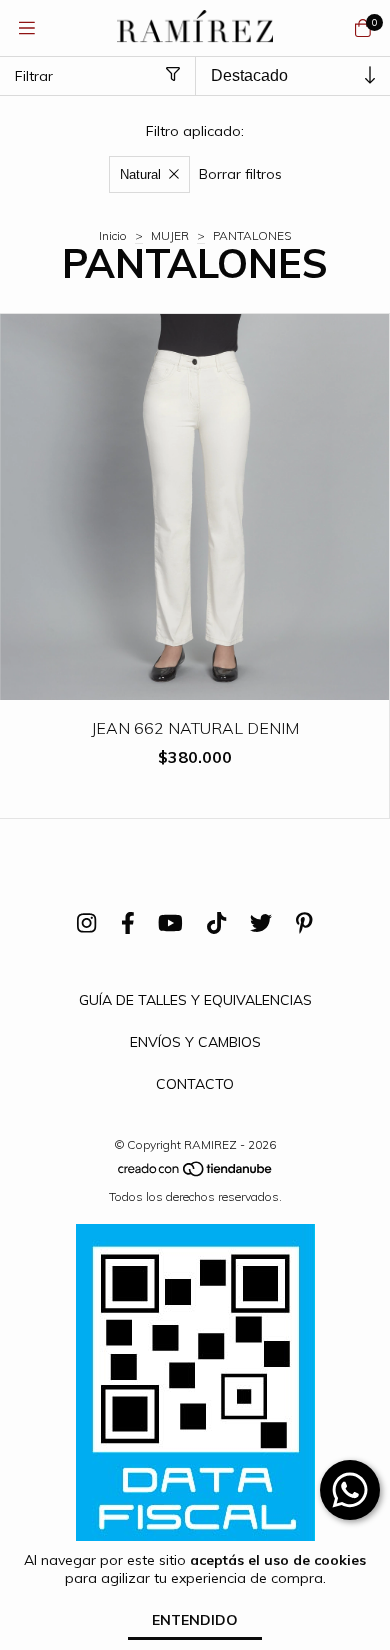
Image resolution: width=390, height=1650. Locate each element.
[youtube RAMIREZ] (170, 923)
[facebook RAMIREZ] (128, 923)
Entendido (195, 1620)
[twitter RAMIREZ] (261, 923)
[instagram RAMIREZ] (86, 923)
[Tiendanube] (196, 1173)
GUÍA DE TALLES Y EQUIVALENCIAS (195, 1000)
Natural (140, 174)
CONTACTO (195, 1084)
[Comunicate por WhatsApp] (350, 1490)
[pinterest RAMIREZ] (304, 923)
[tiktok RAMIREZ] (216, 923)
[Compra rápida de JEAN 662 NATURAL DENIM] (195, 685)
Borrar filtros (240, 174)
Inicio (113, 235)
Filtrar (34, 76)
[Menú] (27, 28)
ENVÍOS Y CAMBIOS (195, 1042)
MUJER (170, 235)
